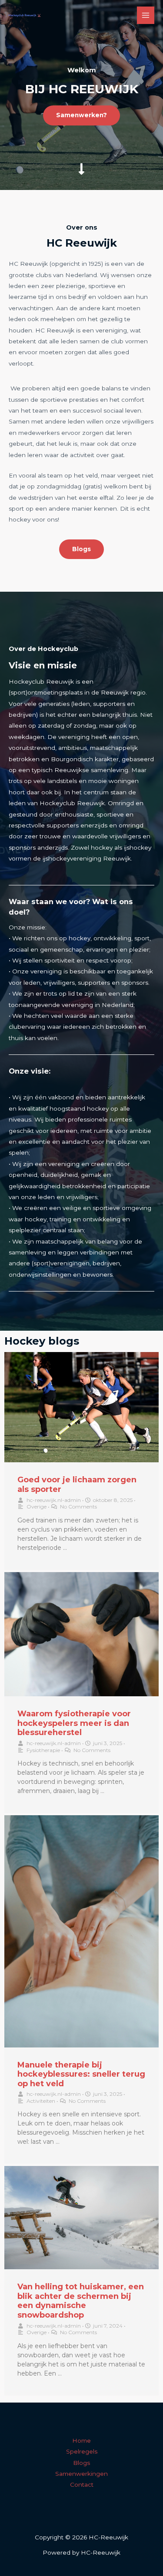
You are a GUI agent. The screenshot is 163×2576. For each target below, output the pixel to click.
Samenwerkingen (81, 2474)
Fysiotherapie (43, 1750)
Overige (37, 1507)
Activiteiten (41, 2101)
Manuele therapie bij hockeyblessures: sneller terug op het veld (81, 2074)
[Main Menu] (146, 15)
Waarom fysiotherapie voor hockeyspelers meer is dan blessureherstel (74, 1723)
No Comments (78, 1507)
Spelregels (82, 2451)
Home (81, 2440)
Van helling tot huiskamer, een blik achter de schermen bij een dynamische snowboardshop (81, 2301)
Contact (82, 2484)
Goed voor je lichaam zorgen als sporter (77, 1485)
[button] (81, 115)
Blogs (81, 2463)
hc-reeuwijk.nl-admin (54, 1500)
